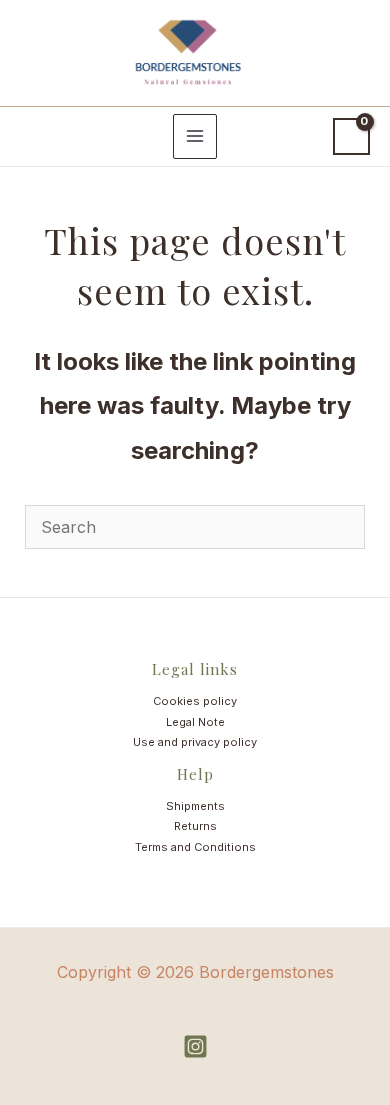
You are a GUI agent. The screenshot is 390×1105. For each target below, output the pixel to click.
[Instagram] (195, 1046)
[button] (33, 136)
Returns (195, 826)
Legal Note (195, 722)
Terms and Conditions (195, 847)
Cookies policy (195, 701)
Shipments (195, 806)
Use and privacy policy (195, 742)
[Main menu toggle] (195, 136)
